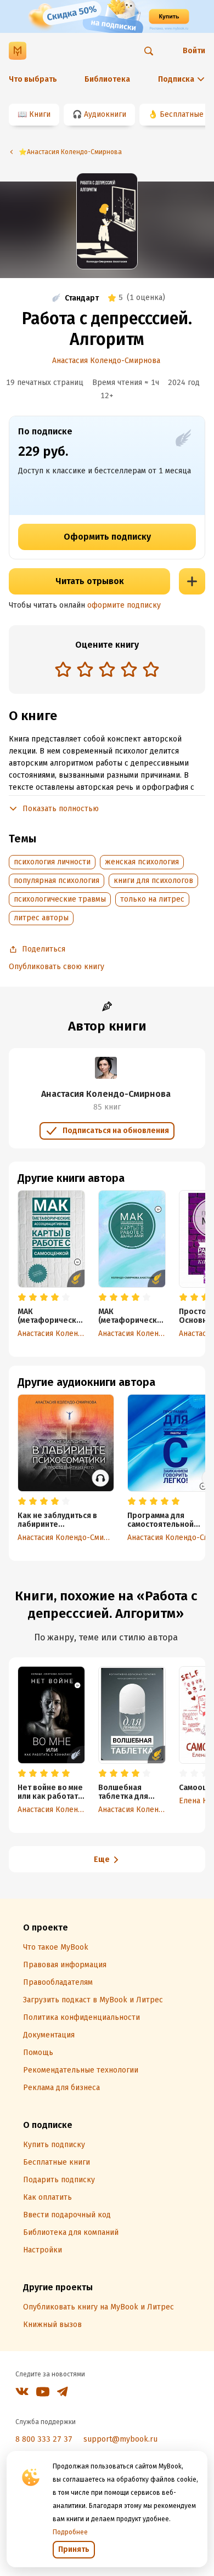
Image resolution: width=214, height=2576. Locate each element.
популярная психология (57, 881)
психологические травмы (60, 899)
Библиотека (107, 79)
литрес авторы (41, 918)
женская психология (142, 862)
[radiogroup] (107, 670)
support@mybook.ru (120, 2439)
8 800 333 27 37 (44, 2439)
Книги (40, 114)
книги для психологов (153, 881)
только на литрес (152, 899)
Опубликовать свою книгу (57, 967)
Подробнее (70, 2532)
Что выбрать (33, 79)
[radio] (63, 669)
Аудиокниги (105, 114)
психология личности (52, 862)
